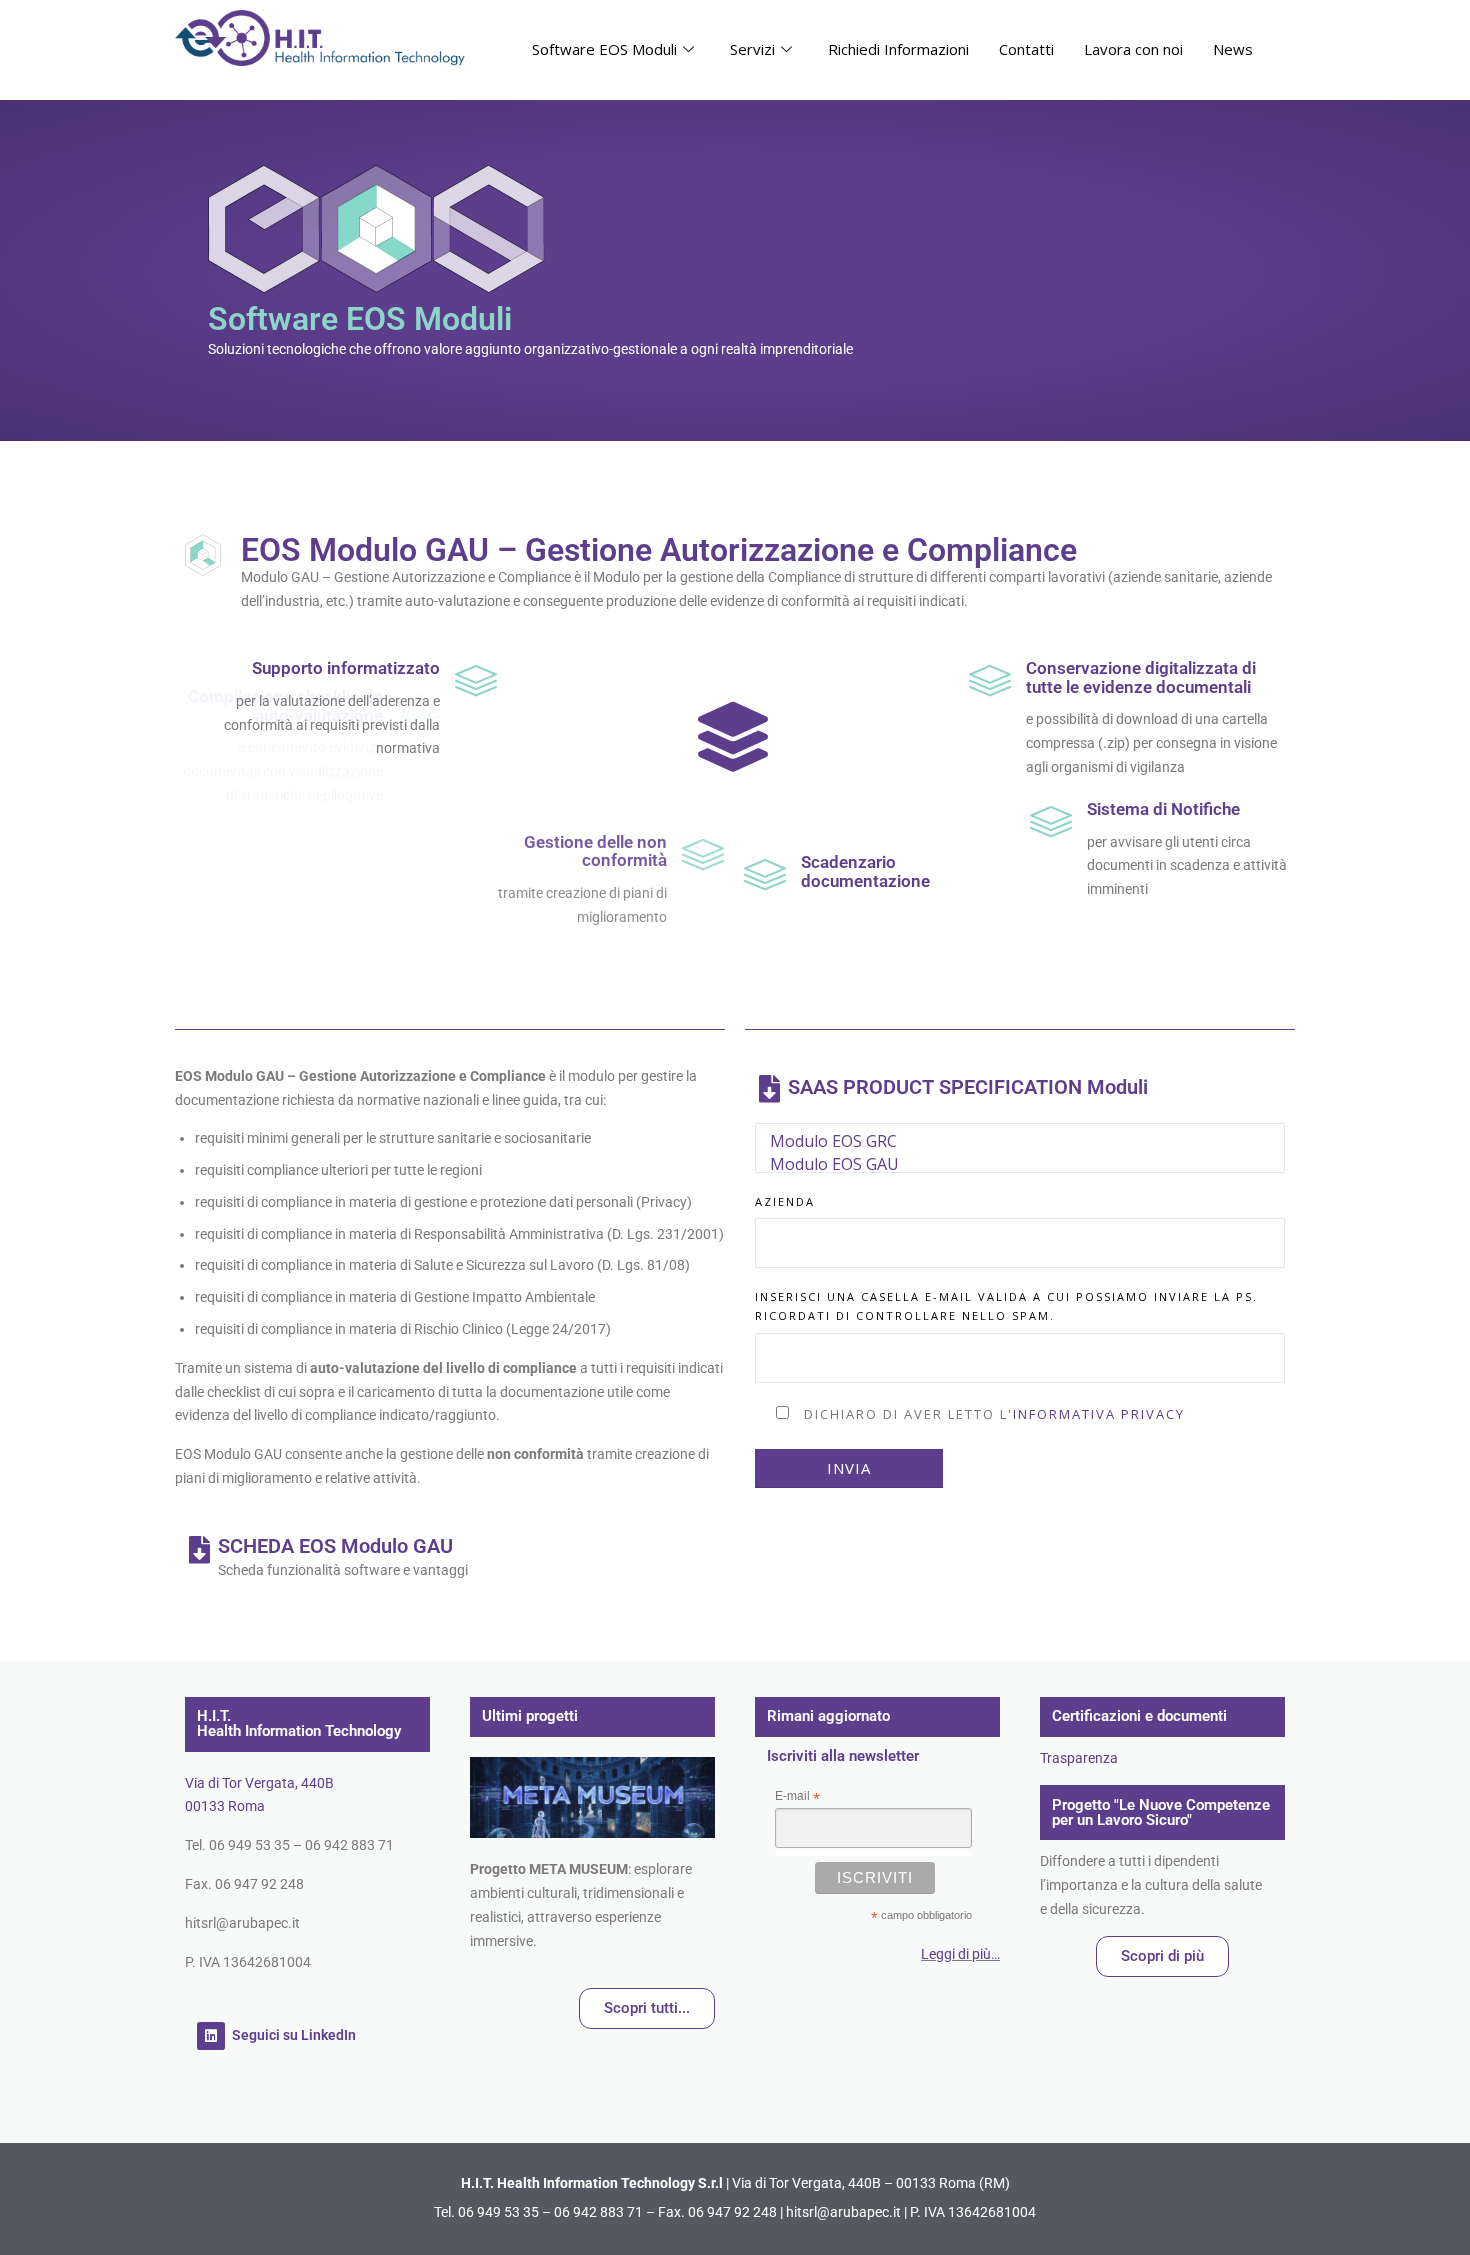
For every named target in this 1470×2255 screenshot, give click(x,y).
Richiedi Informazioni (898, 49)
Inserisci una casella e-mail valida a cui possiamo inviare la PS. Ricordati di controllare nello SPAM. (1006, 1306)
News (1233, 49)
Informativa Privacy (1099, 1414)
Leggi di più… (960, 1954)
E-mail (797, 1797)
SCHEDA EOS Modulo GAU (335, 1546)
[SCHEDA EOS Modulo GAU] (199, 1550)
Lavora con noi (1133, 49)
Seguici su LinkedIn (294, 2035)
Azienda (785, 1201)
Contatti (1026, 49)
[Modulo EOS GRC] (1020, 1141)
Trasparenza (1079, 1758)
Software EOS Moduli (604, 49)
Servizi (752, 49)
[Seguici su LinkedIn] (211, 2036)
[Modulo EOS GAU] (1020, 1164)
